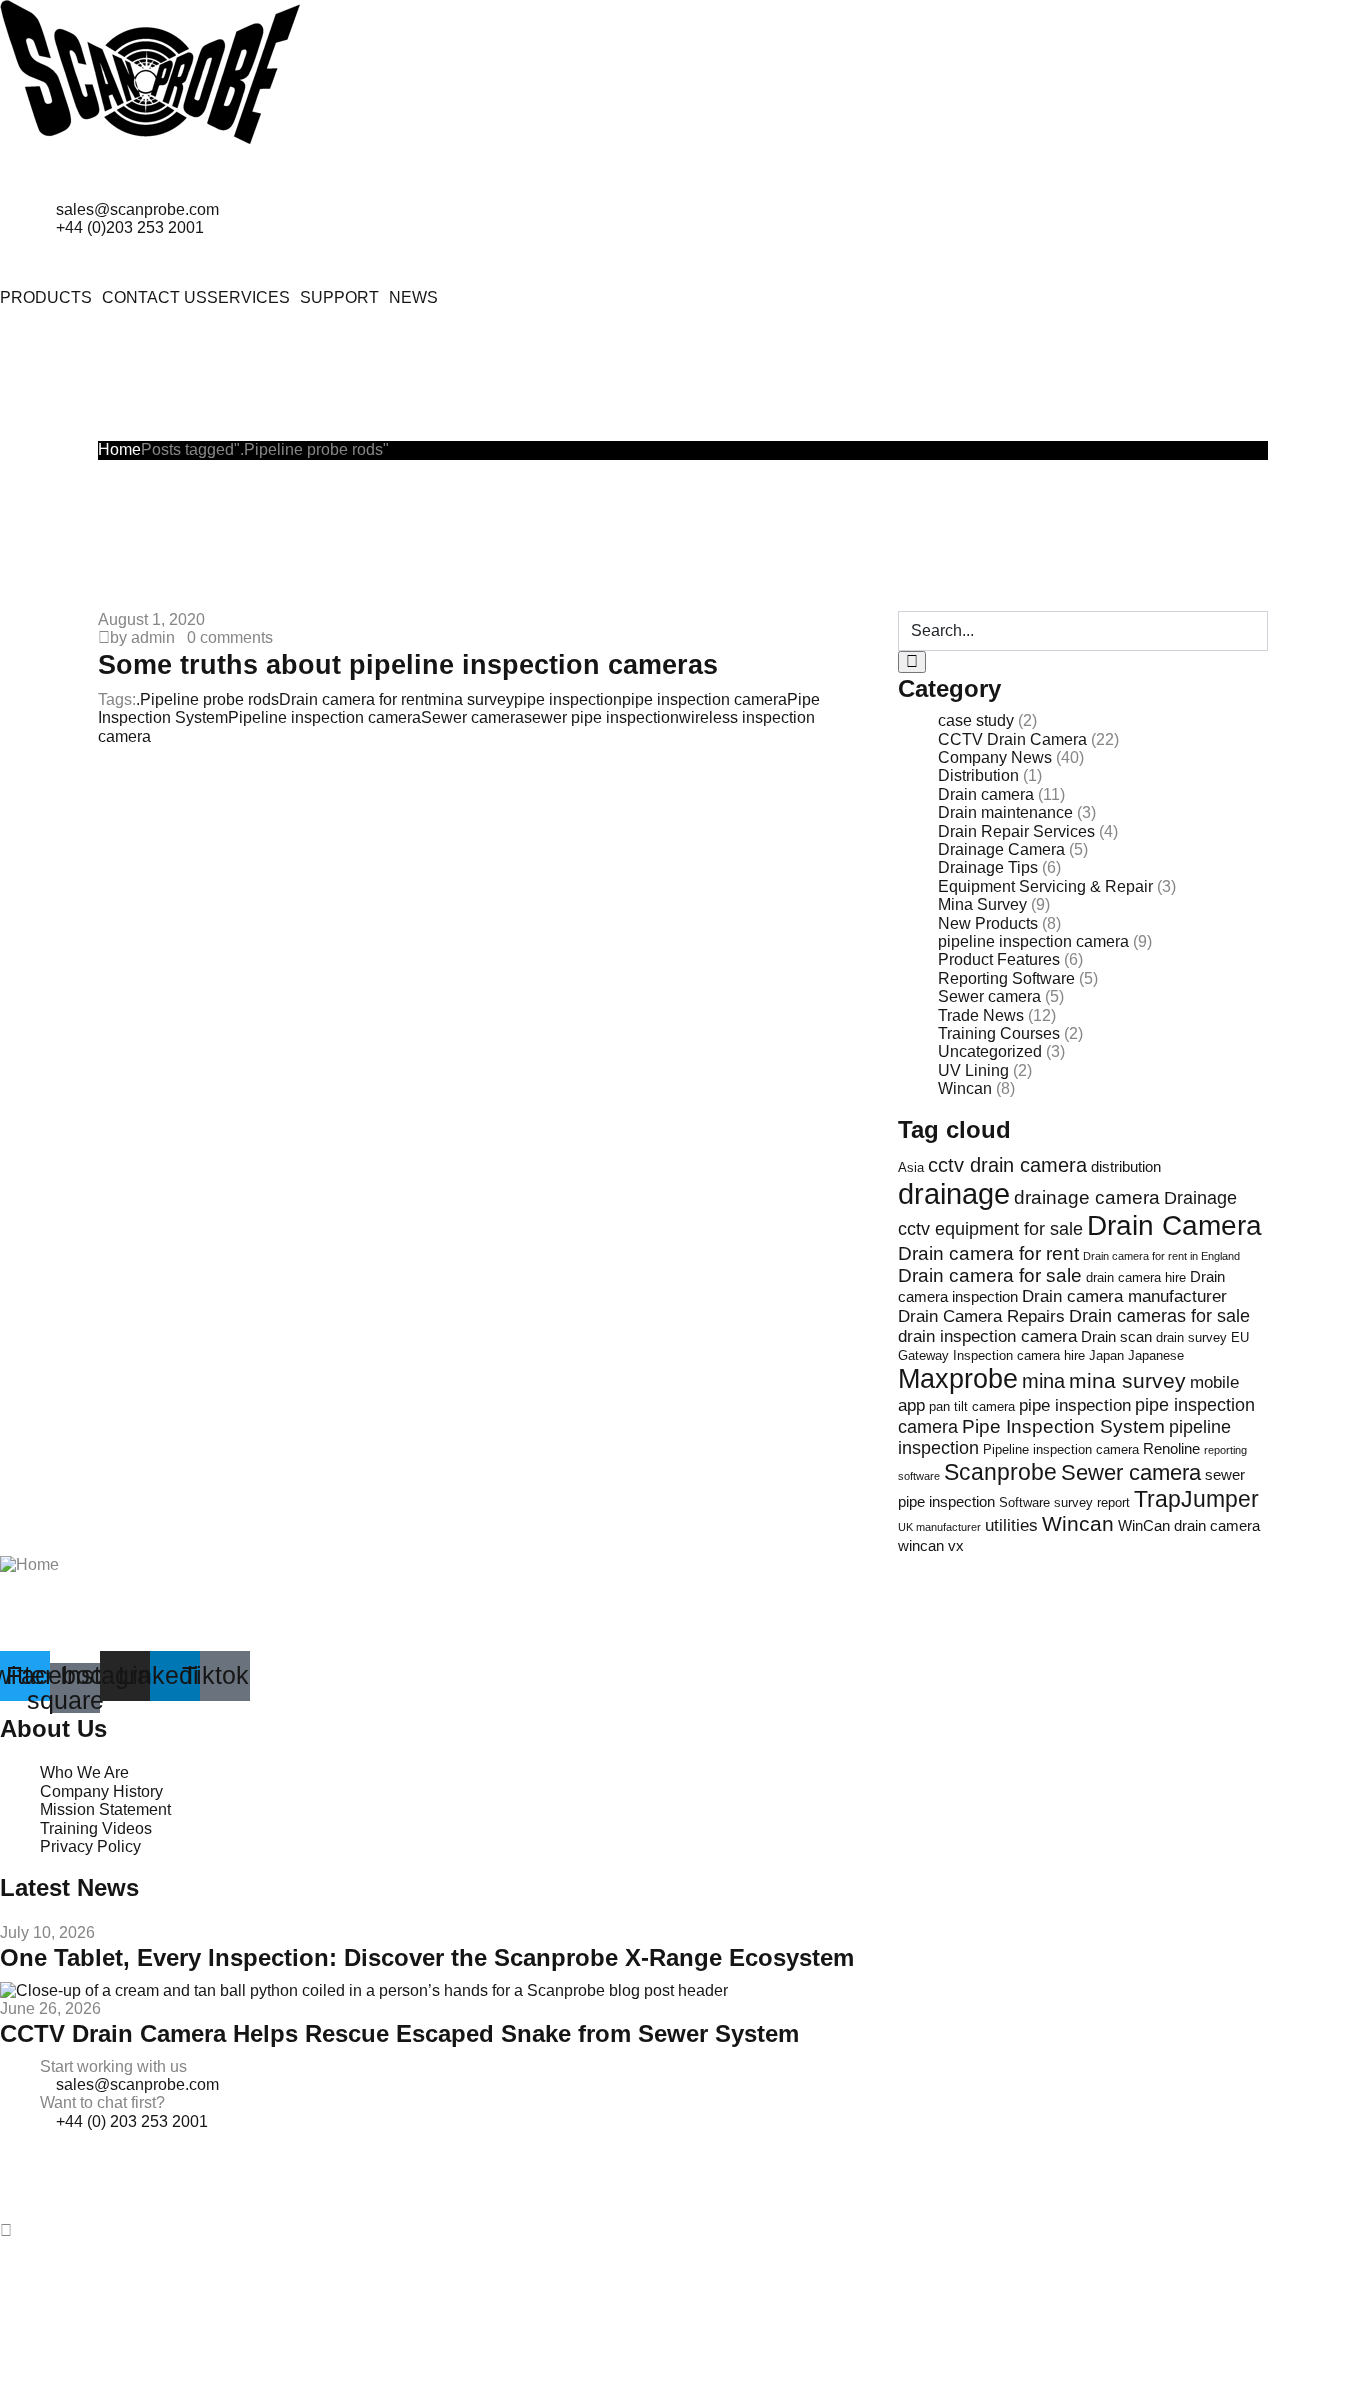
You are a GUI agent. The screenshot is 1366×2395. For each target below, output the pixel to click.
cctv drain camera (1007, 1165)
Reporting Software (1006, 978)
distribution (1126, 1166)
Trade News (981, 1015)
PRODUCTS (46, 298)
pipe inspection (568, 699)
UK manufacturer (939, 1527)
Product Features (999, 959)
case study (976, 720)
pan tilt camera (972, 1406)
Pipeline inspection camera (324, 717)
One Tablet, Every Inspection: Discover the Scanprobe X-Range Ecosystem (427, 1957)
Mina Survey (982, 904)
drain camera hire (1136, 1277)
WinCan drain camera (1189, 1525)
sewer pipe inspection (601, 717)
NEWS (413, 298)
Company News (995, 757)
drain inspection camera (987, 1336)
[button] (51, 298)
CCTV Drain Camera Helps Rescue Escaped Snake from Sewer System (399, 2033)
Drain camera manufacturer (1124, 1296)
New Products (988, 923)
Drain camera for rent (353, 699)
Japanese (1156, 1355)
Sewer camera (472, 717)
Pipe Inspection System (1063, 1426)
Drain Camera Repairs (981, 1316)
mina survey (471, 699)
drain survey (1191, 1337)
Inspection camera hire (1019, 1355)
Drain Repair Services (1016, 831)
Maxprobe (958, 1379)
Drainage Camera (1001, 849)
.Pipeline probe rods (207, 699)
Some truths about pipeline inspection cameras (408, 664)
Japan (1106, 1355)
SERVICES (248, 298)
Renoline (1171, 1448)
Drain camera (986, 794)
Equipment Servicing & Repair (1045, 886)
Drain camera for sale (990, 1275)
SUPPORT (339, 298)
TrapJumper (1196, 1499)
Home (119, 449)
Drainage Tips (988, 867)
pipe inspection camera (704, 699)
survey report (1092, 1502)
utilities (1011, 1525)
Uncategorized (990, 1051)
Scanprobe (1000, 1472)
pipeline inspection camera (1033, 941)
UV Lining (973, 1070)
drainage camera (1087, 1197)
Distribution (978, 775)
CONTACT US (154, 298)
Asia (911, 1167)
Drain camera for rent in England (1161, 1256)
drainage (954, 1193)
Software (1024, 1502)
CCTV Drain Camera (1012, 739)
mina (1043, 1381)
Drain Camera (1174, 1225)
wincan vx (931, 1545)
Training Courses (999, 1033)
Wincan (965, 1088)
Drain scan (1116, 1336)
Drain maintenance (1005, 812)
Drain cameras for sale (1159, 1316)
